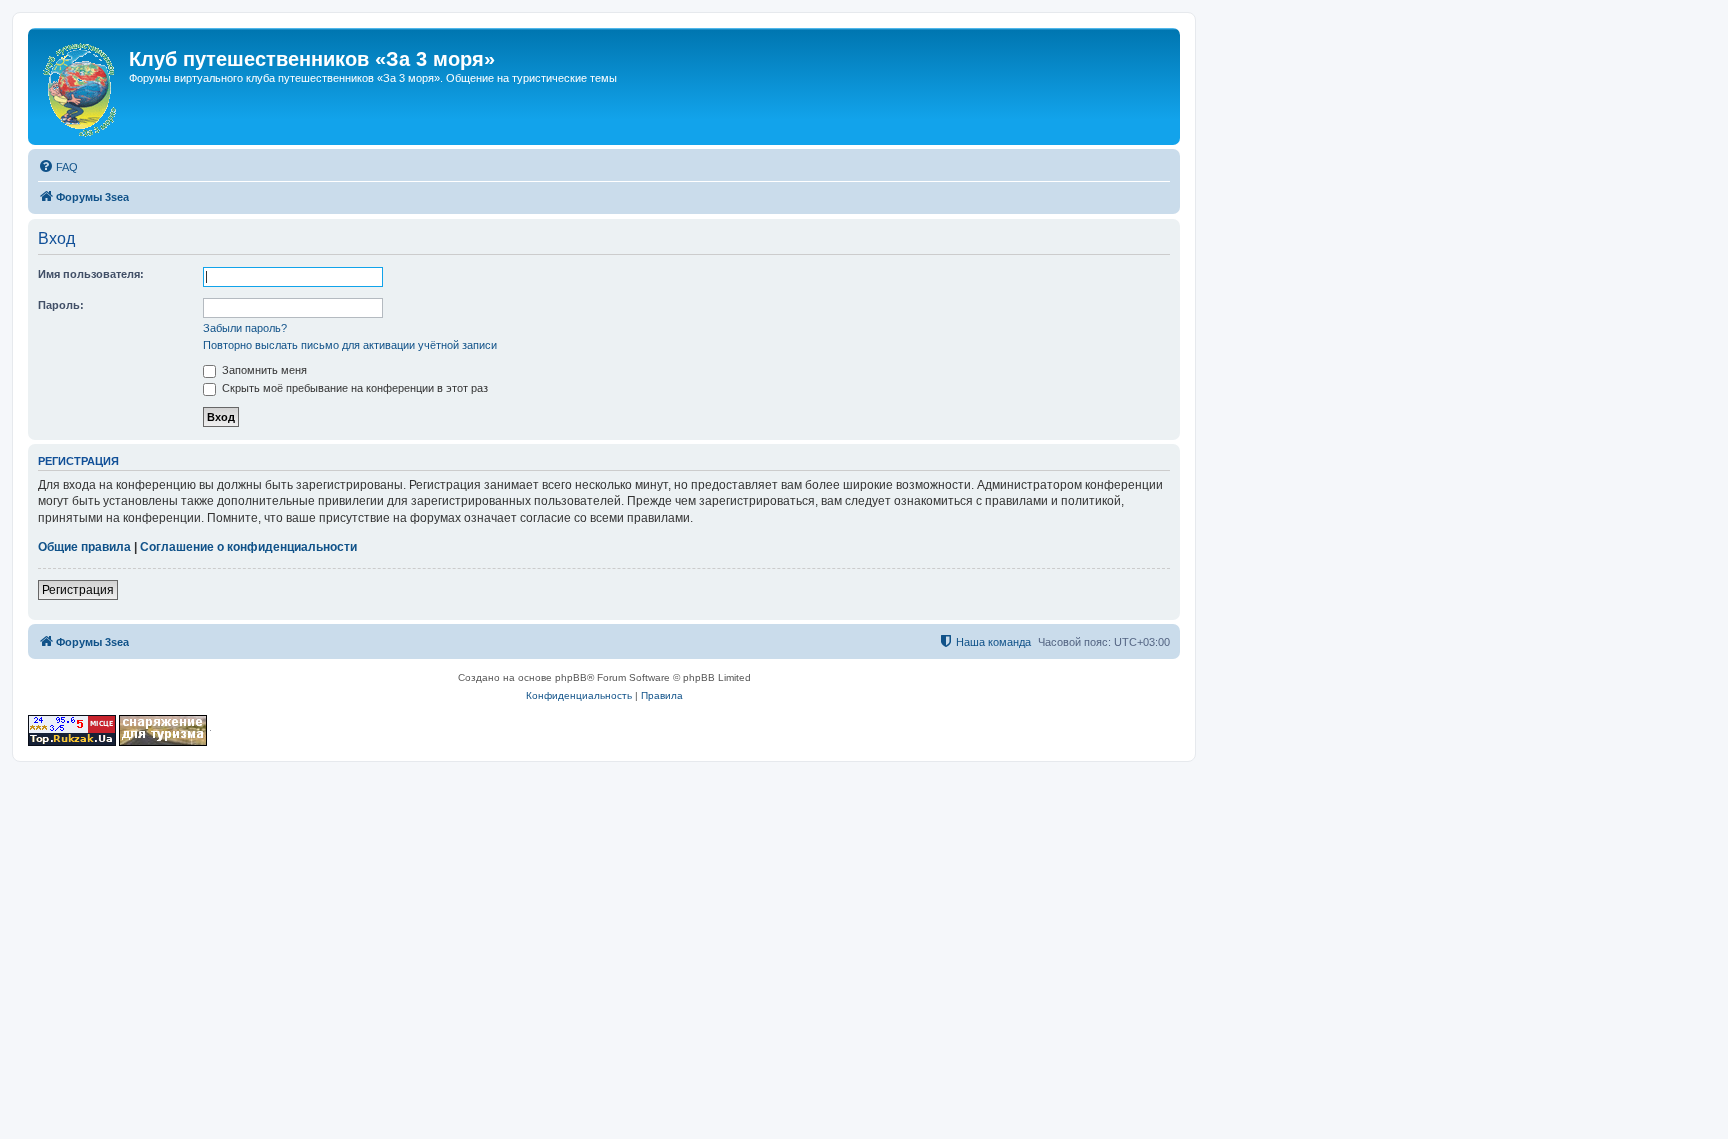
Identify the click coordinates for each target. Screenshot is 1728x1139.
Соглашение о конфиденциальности (248, 547)
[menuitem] (58, 167)
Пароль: (61, 305)
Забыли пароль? (245, 328)
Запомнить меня (263, 370)
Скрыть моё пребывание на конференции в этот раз (353, 388)
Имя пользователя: (91, 274)
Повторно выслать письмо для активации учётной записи (350, 345)
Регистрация (78, 590)
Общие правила (84, 547)
